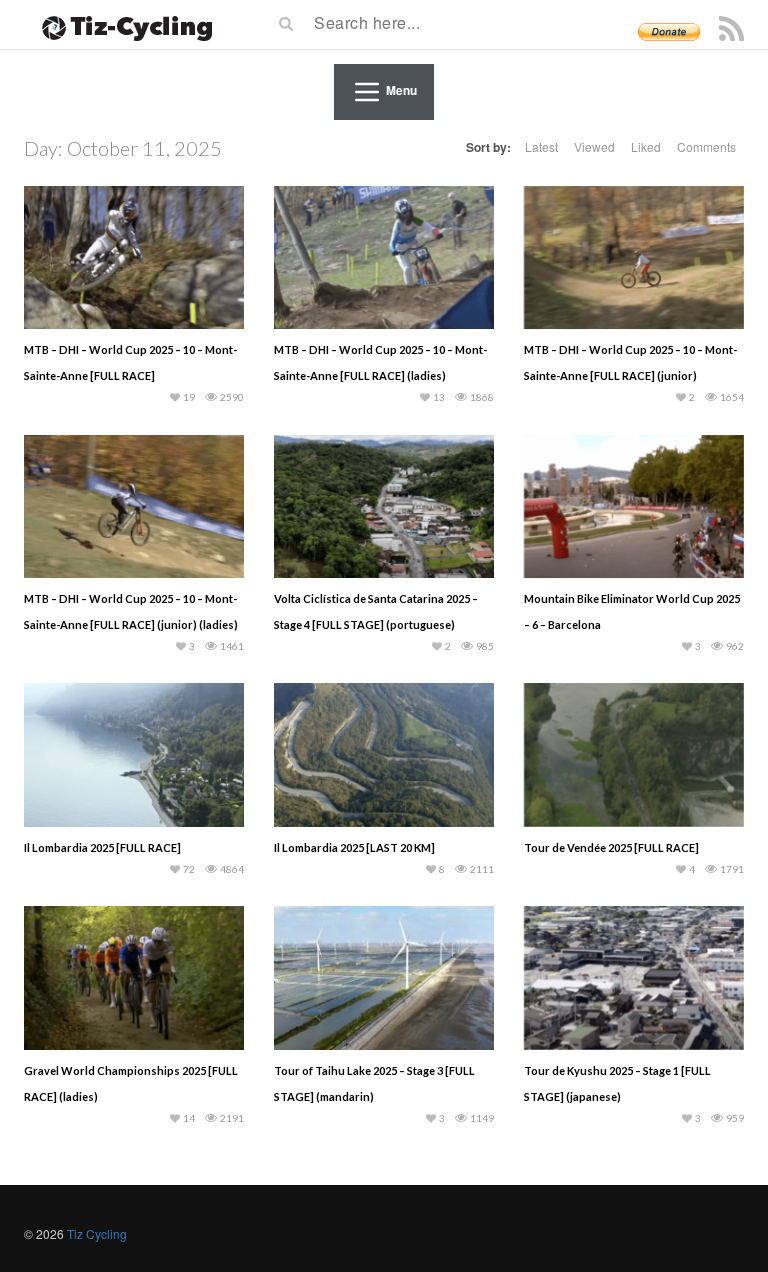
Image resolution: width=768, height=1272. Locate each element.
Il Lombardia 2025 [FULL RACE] (102, 847)
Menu (401, 90)
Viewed (594, 146)
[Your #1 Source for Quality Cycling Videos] (121, 25)
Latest (541, 146)
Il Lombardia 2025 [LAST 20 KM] (354, 847)
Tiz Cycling (97, 1233)
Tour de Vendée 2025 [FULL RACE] (611, 847)
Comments (706, 146)
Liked (646, 146)
